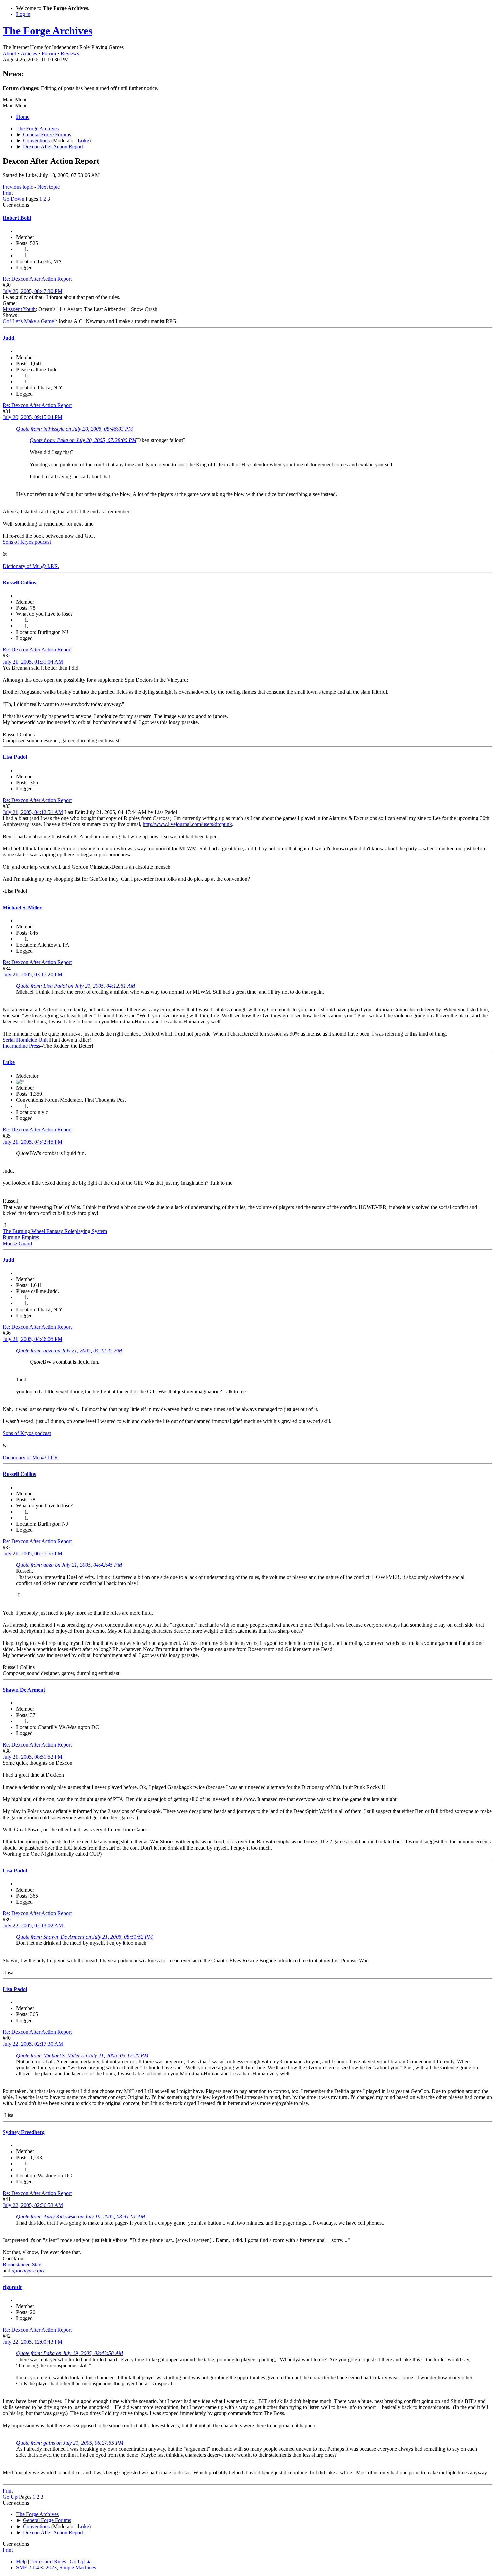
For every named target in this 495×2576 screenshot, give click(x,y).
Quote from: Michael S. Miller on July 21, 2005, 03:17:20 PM (82, 2055)
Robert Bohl (17, 218)
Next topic (48, 187)
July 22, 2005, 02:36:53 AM (33, 2205)
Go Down (13, 199)
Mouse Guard (17, 1243)
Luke (83, 141)
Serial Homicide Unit (25, 1040)
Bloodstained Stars (23, 2264)
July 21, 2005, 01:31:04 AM (33, 662)
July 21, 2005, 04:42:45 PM (32, 1142)
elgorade (12, 2287)
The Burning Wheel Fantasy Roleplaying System (55, 1231)
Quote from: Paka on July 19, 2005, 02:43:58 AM (70, 2353)
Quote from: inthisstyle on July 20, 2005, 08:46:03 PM (74, 429)
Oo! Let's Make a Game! (29, 321)
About (9, 53)
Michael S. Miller (22, 907)
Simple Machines (78, 2567)
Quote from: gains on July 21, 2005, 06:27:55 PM (70, 2443)
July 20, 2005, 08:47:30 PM (32, 291)
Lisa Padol (15, 757)
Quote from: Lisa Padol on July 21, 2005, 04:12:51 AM (76, 986)
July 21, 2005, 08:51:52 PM (32, 1757)
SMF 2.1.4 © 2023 (36, 2567)
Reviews (70, 53)
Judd (9, 338)
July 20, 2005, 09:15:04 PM (32, 417)
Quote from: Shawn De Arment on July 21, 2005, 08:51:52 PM (84, 1937)
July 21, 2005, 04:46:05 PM (32, 1339)
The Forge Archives (47, 31)
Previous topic (18, 187)
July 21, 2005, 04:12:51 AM (33, 812)
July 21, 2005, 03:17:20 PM (32, 974)
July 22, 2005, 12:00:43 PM (32, 2342)
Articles (29, 53)
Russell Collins (19, 583)
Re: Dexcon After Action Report (37, 279)
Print (8, 193)
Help (21, 2561)
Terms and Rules (48, 2561)
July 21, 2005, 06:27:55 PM (32, 1553)
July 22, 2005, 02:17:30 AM (33, 2044)
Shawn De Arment (24, 1690)
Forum (49, 53)
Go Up (10, 2497)
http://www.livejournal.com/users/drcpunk (187, 824)
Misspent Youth (19, 309)
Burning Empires (21, 1237)
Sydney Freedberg (24, 2132)
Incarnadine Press (21, 1046)
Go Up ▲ (80, 2561)
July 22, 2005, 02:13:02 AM (33, 1925)
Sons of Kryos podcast (27, 542)
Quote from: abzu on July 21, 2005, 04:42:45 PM (69, 1350)
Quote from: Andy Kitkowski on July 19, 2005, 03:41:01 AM (81, 2217)
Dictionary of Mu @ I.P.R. (31, 566)
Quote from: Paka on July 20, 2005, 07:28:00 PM (83, 440)
